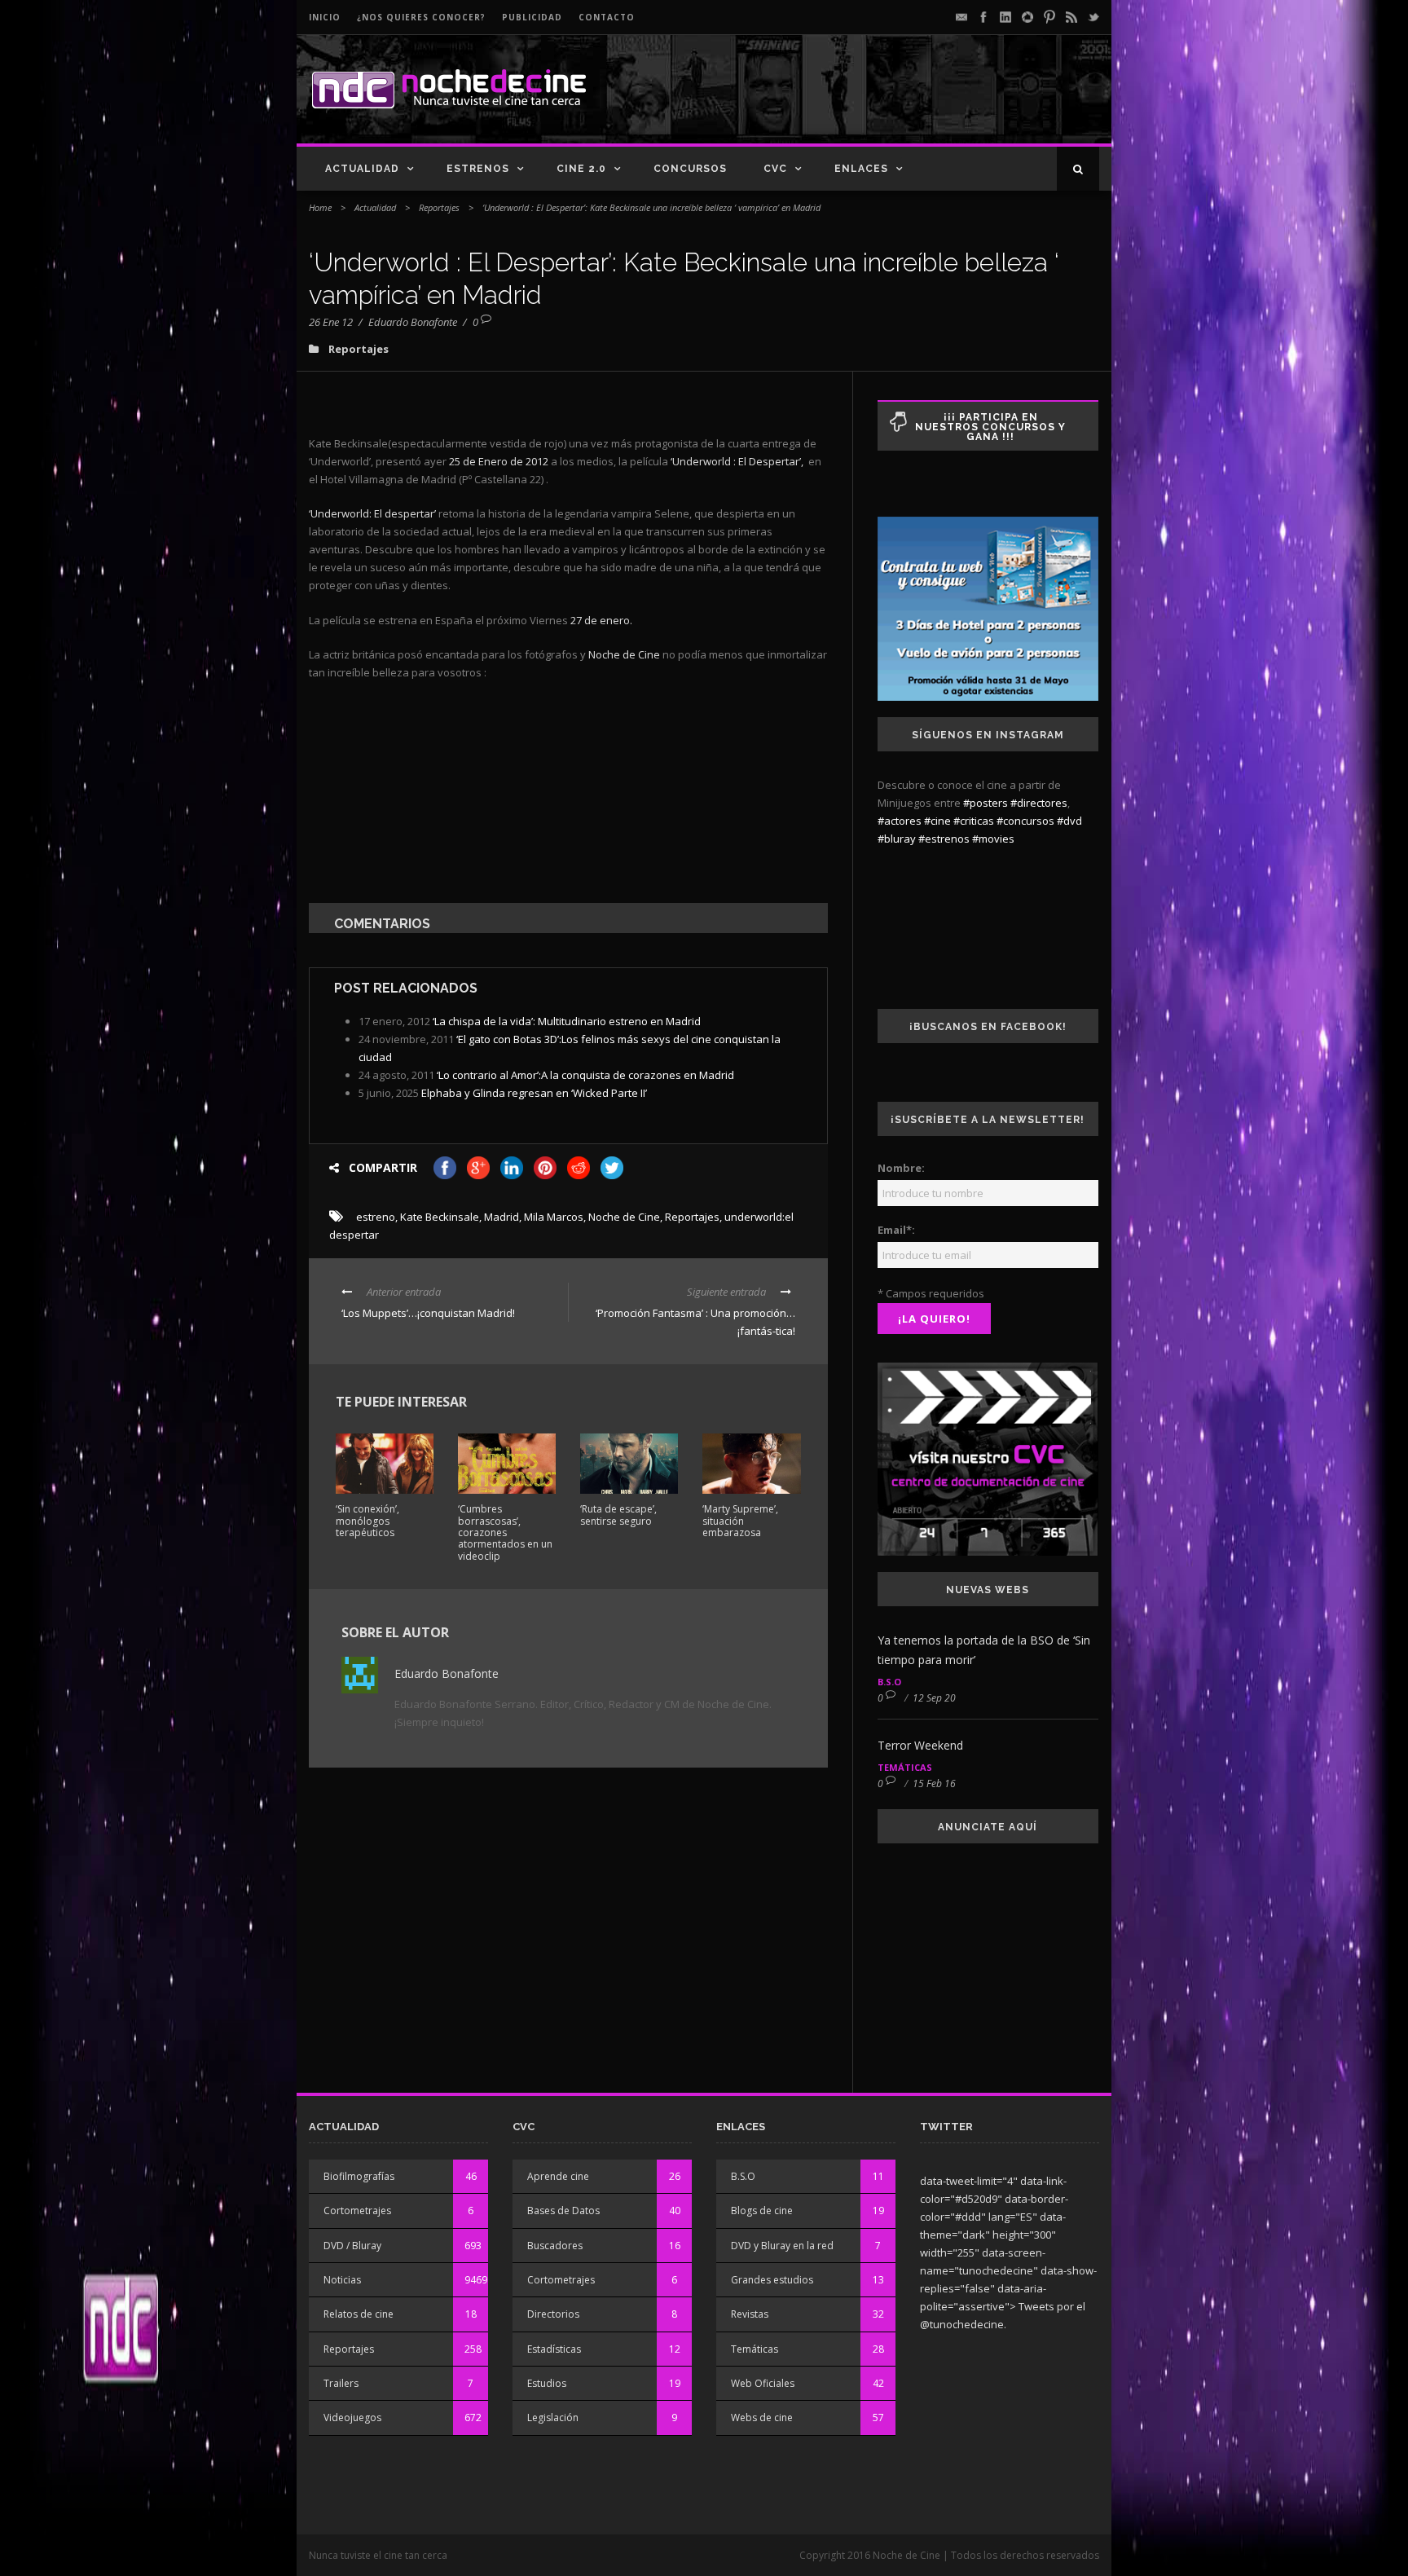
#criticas (974, 821)
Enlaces (861, 169)
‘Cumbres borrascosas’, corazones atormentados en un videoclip (505, 1532)
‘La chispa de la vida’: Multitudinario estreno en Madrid (567, 1021)
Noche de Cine (624, 1217)
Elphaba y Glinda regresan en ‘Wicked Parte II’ (534, 1093)
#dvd (1069, 821)
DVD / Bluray (352, 2246)
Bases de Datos (563, 2211)
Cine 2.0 (581, 169)
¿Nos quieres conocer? (421, 17)
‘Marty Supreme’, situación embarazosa (740, 1521)
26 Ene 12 (331, 322)
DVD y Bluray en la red (782, 2246)
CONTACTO (607, 17)
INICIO (325, 17)
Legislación (553, 2417)
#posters (986, 803)
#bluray (897, 839)
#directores (1039, 803)
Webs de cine (762, 2417)
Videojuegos (352, 2417)
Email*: (896, 1230)
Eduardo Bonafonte (413, 322)
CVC (775, 169)
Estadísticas (554, 2349)
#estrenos (944, 839)
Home (320, 207)
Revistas (750, 2314)
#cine (937, 821)
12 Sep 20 (934, 1698)
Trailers (341, 2383)
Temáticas (905, 1767)
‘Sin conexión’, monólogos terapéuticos (367, 1521)
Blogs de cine (762, 2211)
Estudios (547, 2383)
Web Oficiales (763, 2383)
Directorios (553, 2314)
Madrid (502, 1217)
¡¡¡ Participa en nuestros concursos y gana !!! (990, 427)
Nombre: (901, 1168)
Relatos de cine (359, 2314)
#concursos (1025, 821)
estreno (376, 1217)
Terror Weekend (920, 1745)
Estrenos (478, 169)
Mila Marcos (554, 1217)
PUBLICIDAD (532, 17)
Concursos (690, 169)
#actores (900, 821)
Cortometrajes (357, 2211)
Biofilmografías (359, 2176)
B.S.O (889, 1682)
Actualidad (362, 169)
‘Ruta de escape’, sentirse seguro (618, 1515)
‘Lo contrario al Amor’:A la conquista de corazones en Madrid (585, 1075)
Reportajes (439, 207)
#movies (993, 839)
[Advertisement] (909, 103)
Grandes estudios (772, 2280)
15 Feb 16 (934, 1783)
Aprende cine (558, 2176)
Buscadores (555, 2246)
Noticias (342, 2280)
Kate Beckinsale (440, 1217)
